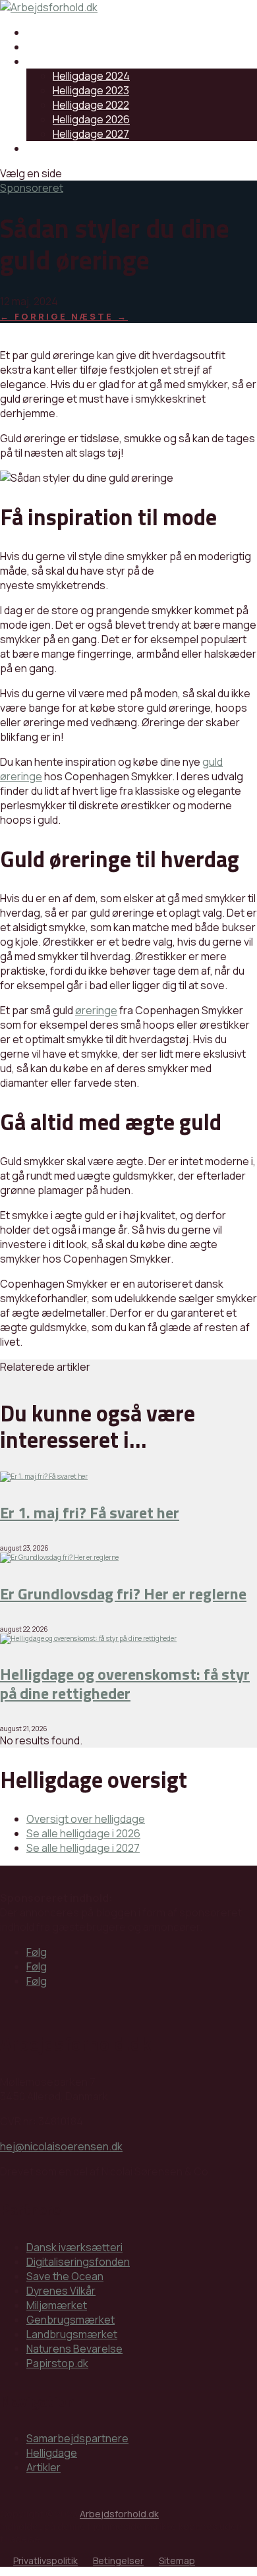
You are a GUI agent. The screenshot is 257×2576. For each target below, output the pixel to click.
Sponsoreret (32, 188)
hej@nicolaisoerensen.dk (61, 2146)
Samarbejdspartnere (77, 32)
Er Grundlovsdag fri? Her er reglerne (123, 1593)
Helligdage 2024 (91, 76)
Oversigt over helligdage (86, 1819)
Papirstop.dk (57, 2363)
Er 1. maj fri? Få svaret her (90, 1512)
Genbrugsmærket (71, 2320)
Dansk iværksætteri (74, 2247)
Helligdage (52, 61)
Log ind (43, 148)
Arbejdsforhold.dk (119, 2514)
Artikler (43, 47)
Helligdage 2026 (91, 119)
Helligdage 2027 (91, 134)
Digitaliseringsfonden (78, 2262)
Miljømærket (57, 2305)
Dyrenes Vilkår (61, 2291)
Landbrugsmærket (72, 2334)
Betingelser (118, 2561)
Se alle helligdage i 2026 (83, 1833)
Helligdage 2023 (91, 90)
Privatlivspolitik (45, 2561)
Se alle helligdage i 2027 (83, 1848)
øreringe (96, 1010)
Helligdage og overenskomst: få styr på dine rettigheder (125, 1683)
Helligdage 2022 (91, 105)
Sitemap (177, 2561)
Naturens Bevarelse (74, 2349)
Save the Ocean (65, 2276)
